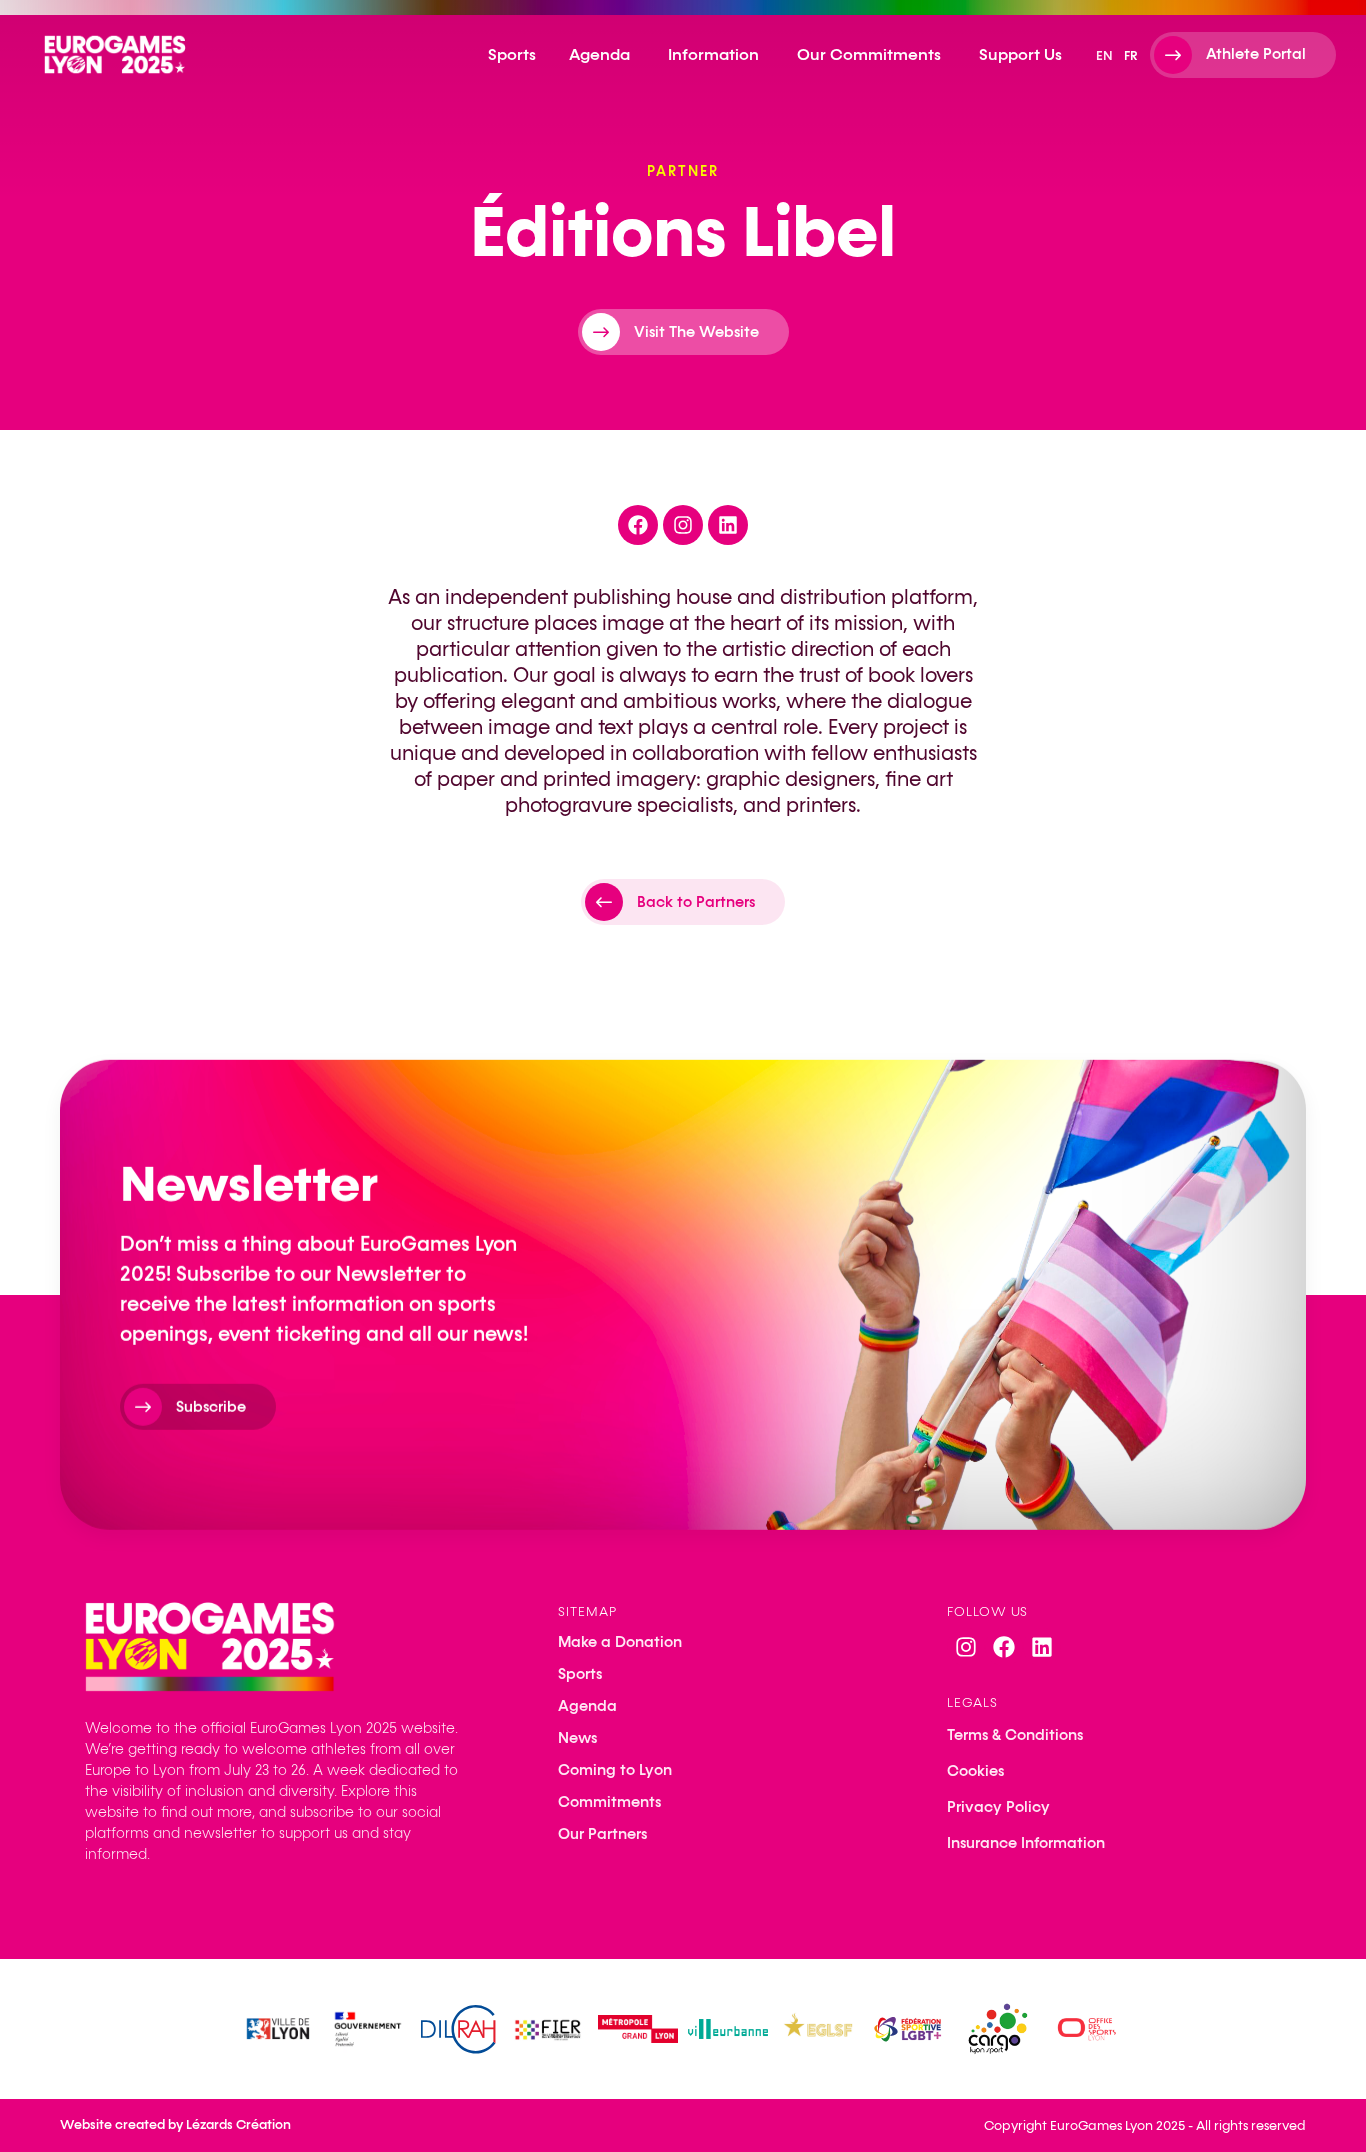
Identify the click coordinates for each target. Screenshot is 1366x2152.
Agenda (587, 1706)
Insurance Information (1026, 1843)
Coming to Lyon (615, 1770)
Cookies (975, 1771)
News (577, 1738)
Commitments (609, 1802)
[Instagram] (966, 1647)
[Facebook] (1004, 1647)
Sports (580, 1674)
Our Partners (602, 1834)
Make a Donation (620, 1642)
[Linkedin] (1042, 1647)
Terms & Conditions (1015, 1735)
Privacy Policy (998, 1807)
